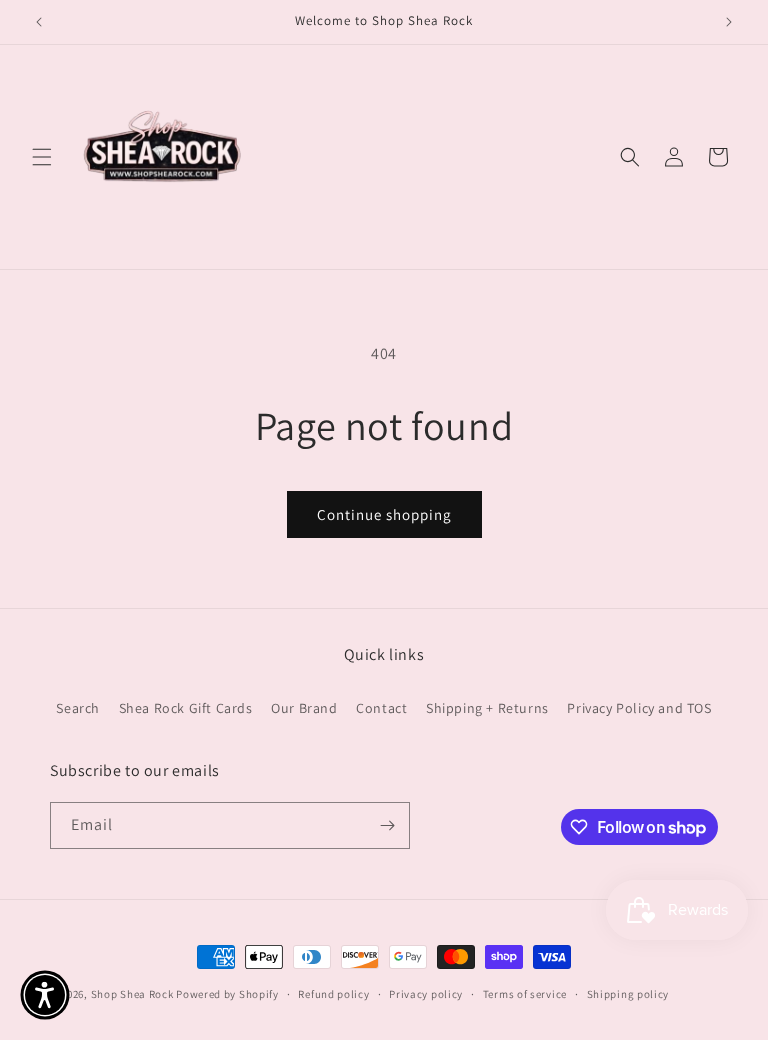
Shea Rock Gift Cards (186, 708)
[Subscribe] (387, 825)
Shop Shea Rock (132, 994)
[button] (42, 157)
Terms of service (525, 994)
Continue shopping (384, 514)
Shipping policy (628, 994)
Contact (381, 708)
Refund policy (333, 994)
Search (78, 708)
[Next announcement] (729, 22)
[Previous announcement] (39, 22)
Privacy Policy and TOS (639, 708)
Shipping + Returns (487, 708)
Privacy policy (426, 994)
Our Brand (304, 708)
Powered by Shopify (227, 994)
